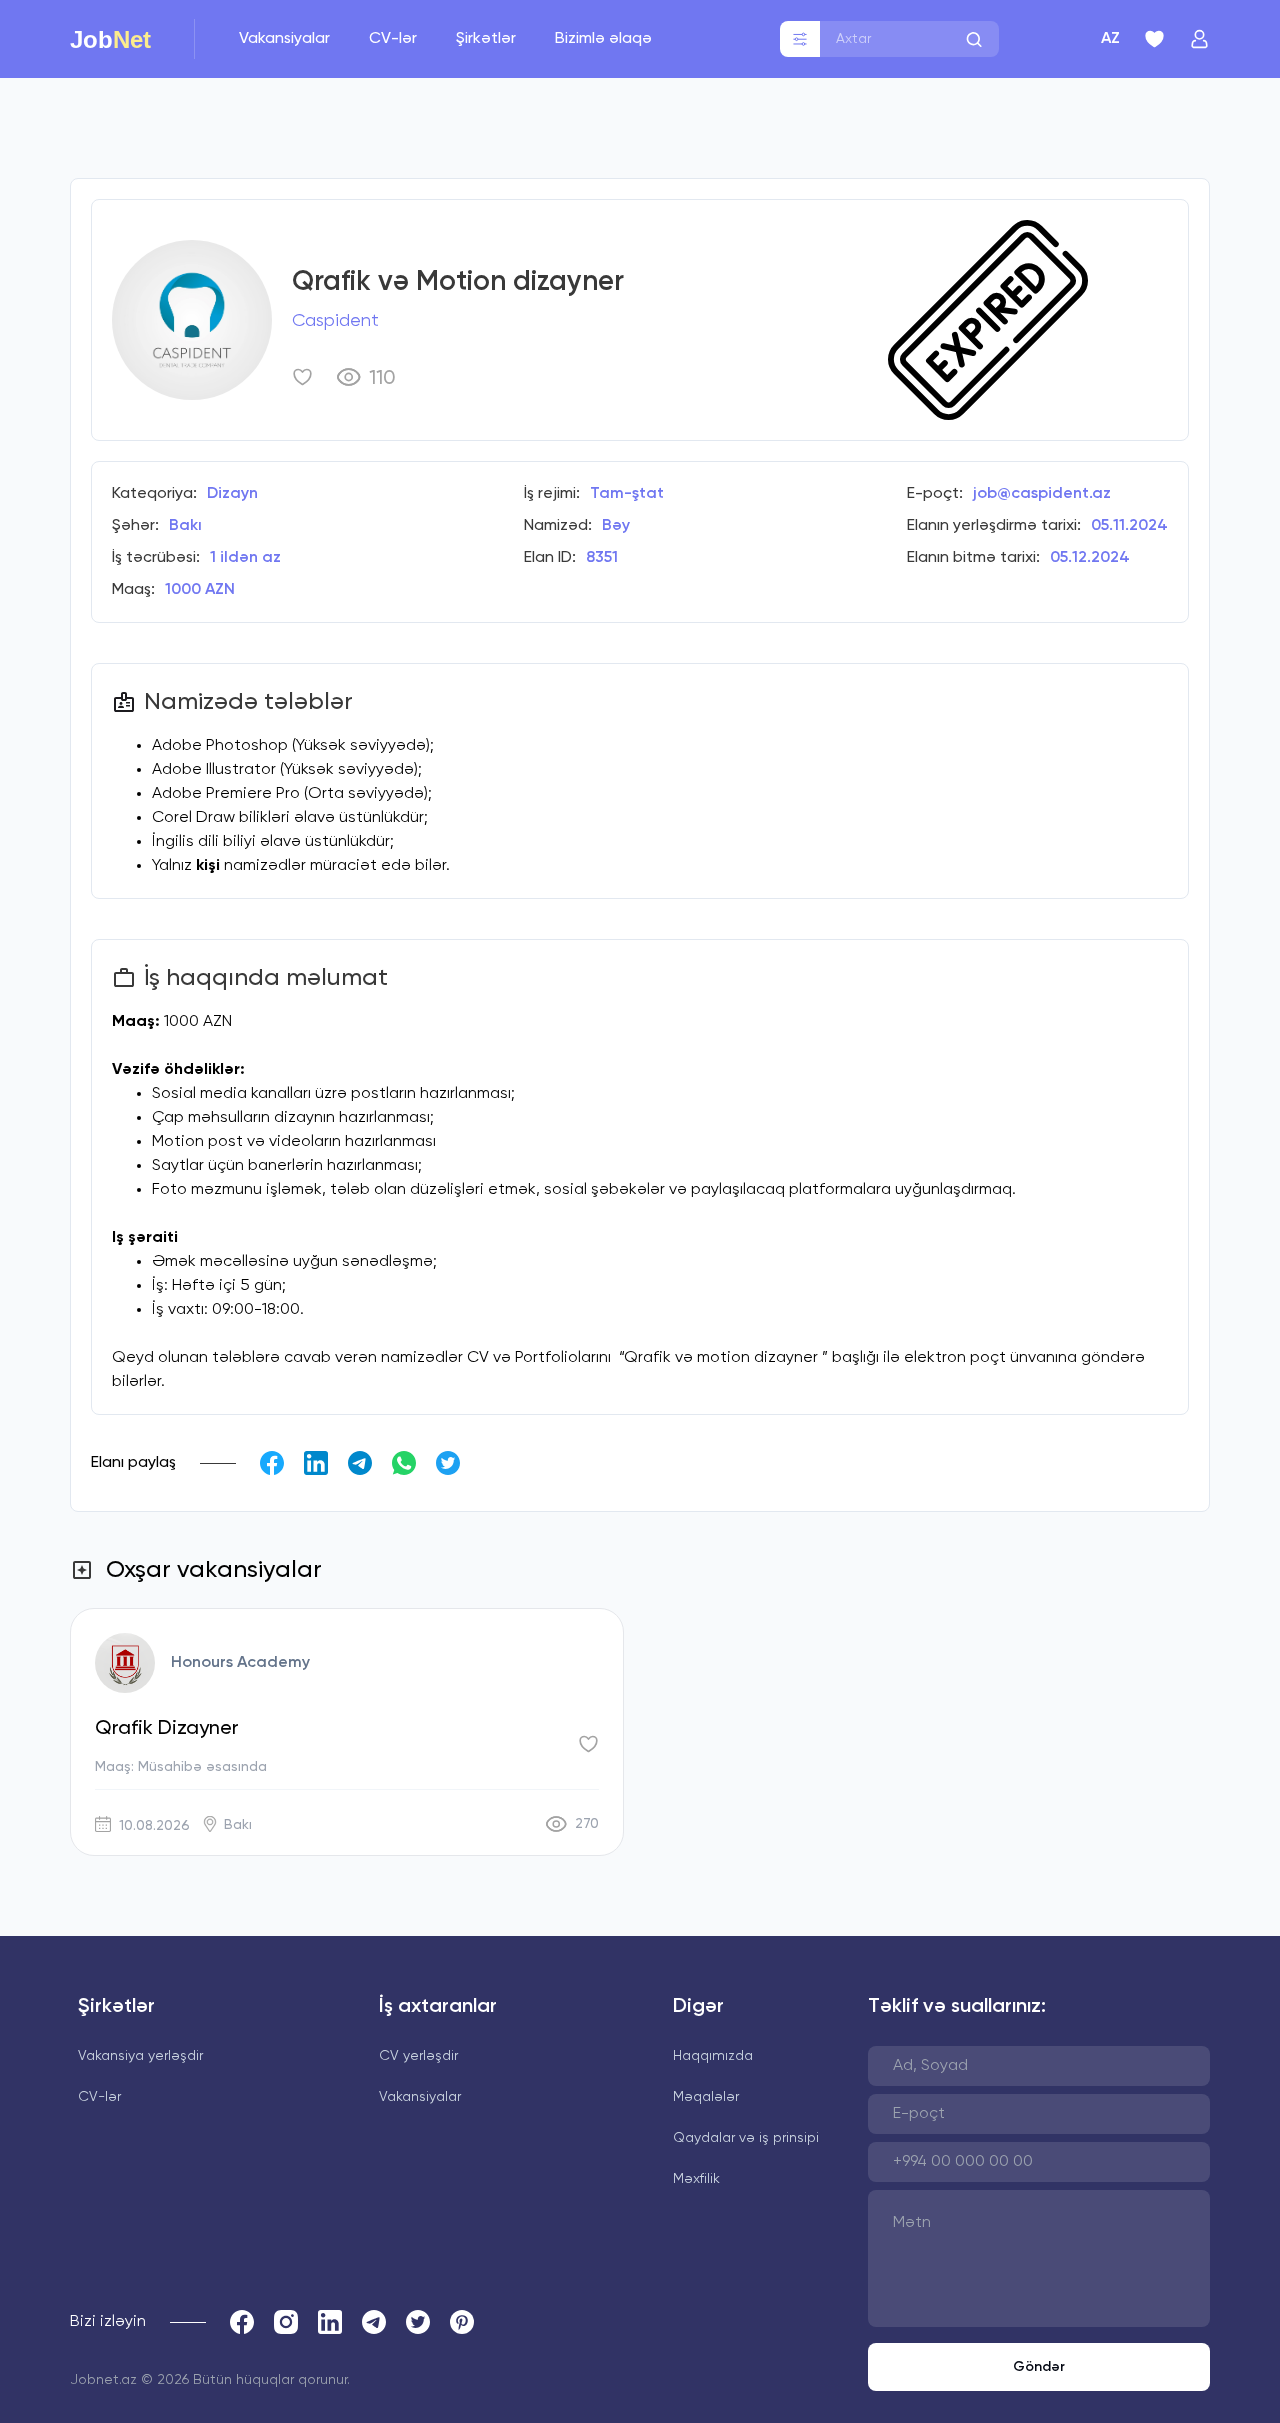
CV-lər (395, 39)
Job (110, 39)
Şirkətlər (488, 39)
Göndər (1039, 2367)
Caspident (335, 321)
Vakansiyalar (286, 39)
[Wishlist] (1154, 39)
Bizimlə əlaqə (603, 39)
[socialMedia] (242, 2322)
